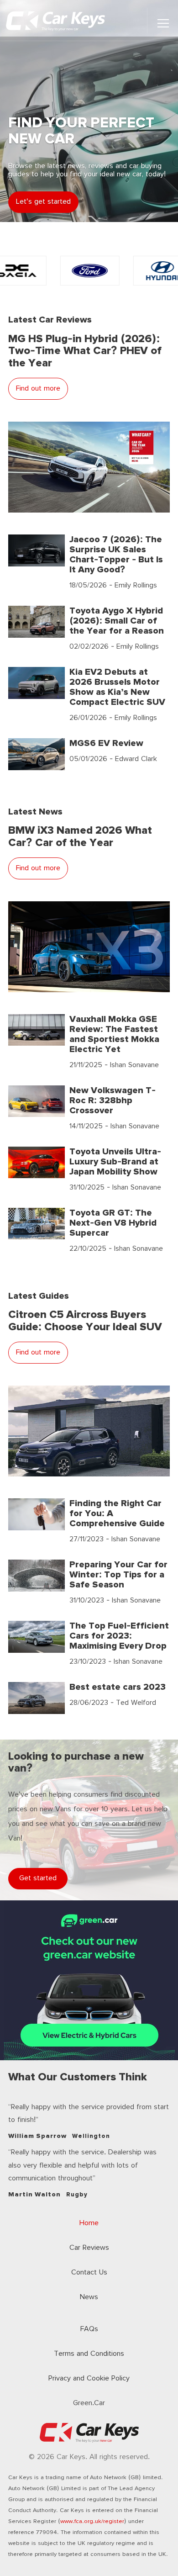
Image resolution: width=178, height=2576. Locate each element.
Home (89, 2223)
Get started (38, 1878)
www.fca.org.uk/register (92, 2521)
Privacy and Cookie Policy (89, 2378)
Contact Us (89, 2272)
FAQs (89, 2329)
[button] (163, 23)
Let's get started (43, 202)
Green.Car (89, 2403)
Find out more (38, 389)
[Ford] (89, 271)
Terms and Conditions (89, 2354)
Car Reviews (89, 2248)
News (89, 2297)
